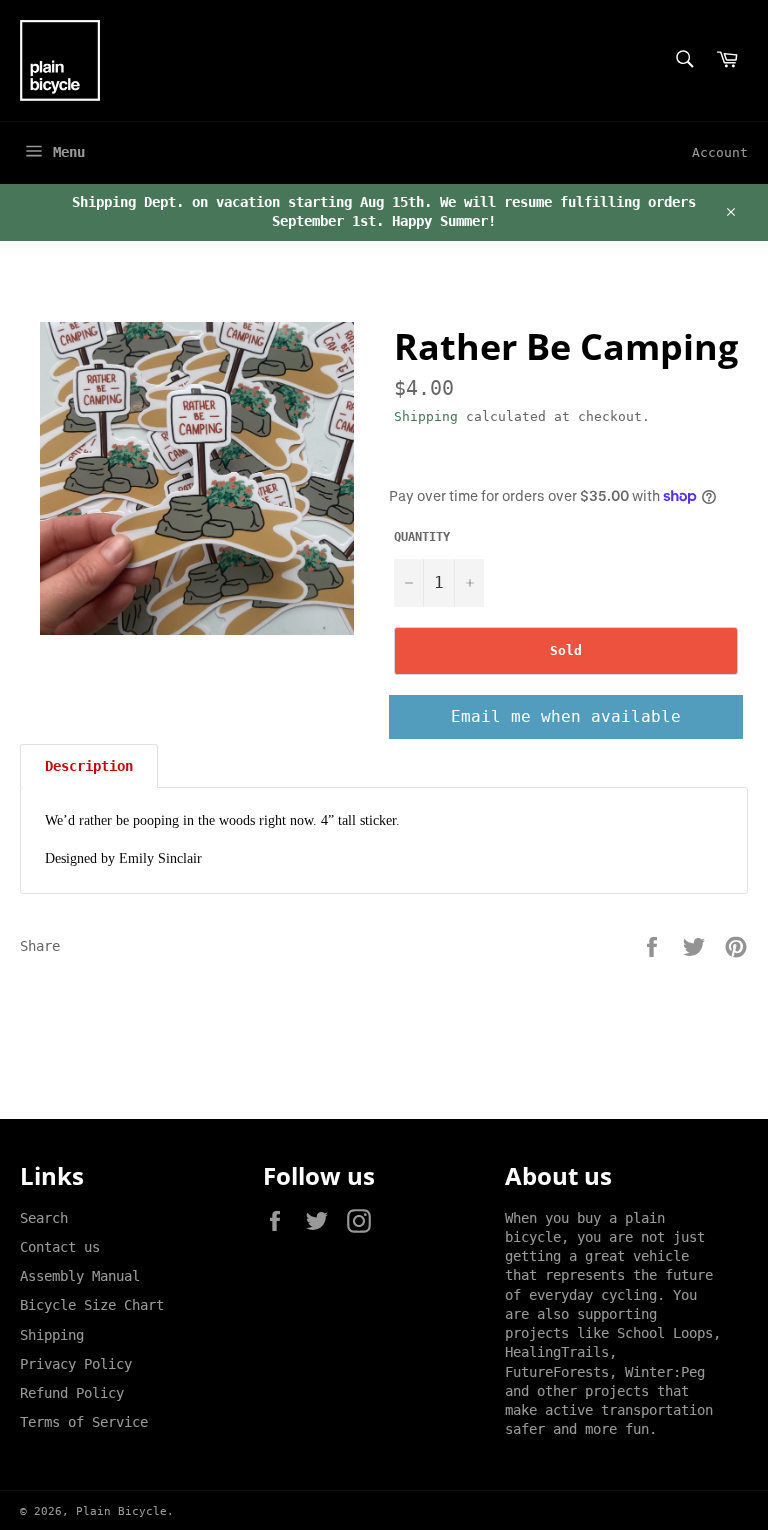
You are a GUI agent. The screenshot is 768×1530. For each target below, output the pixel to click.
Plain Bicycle (121, 1511)
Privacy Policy (76, 1364)
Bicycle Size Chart (92, 1305)
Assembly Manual (80, 1276)
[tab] (89, 766)
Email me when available (566, 716)
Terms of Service (84, 1422)
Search (44, 1218)
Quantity (422, 537)
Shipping (426, 416)
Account (720, 152)
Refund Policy (72, 1393)
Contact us (60, 1247)
